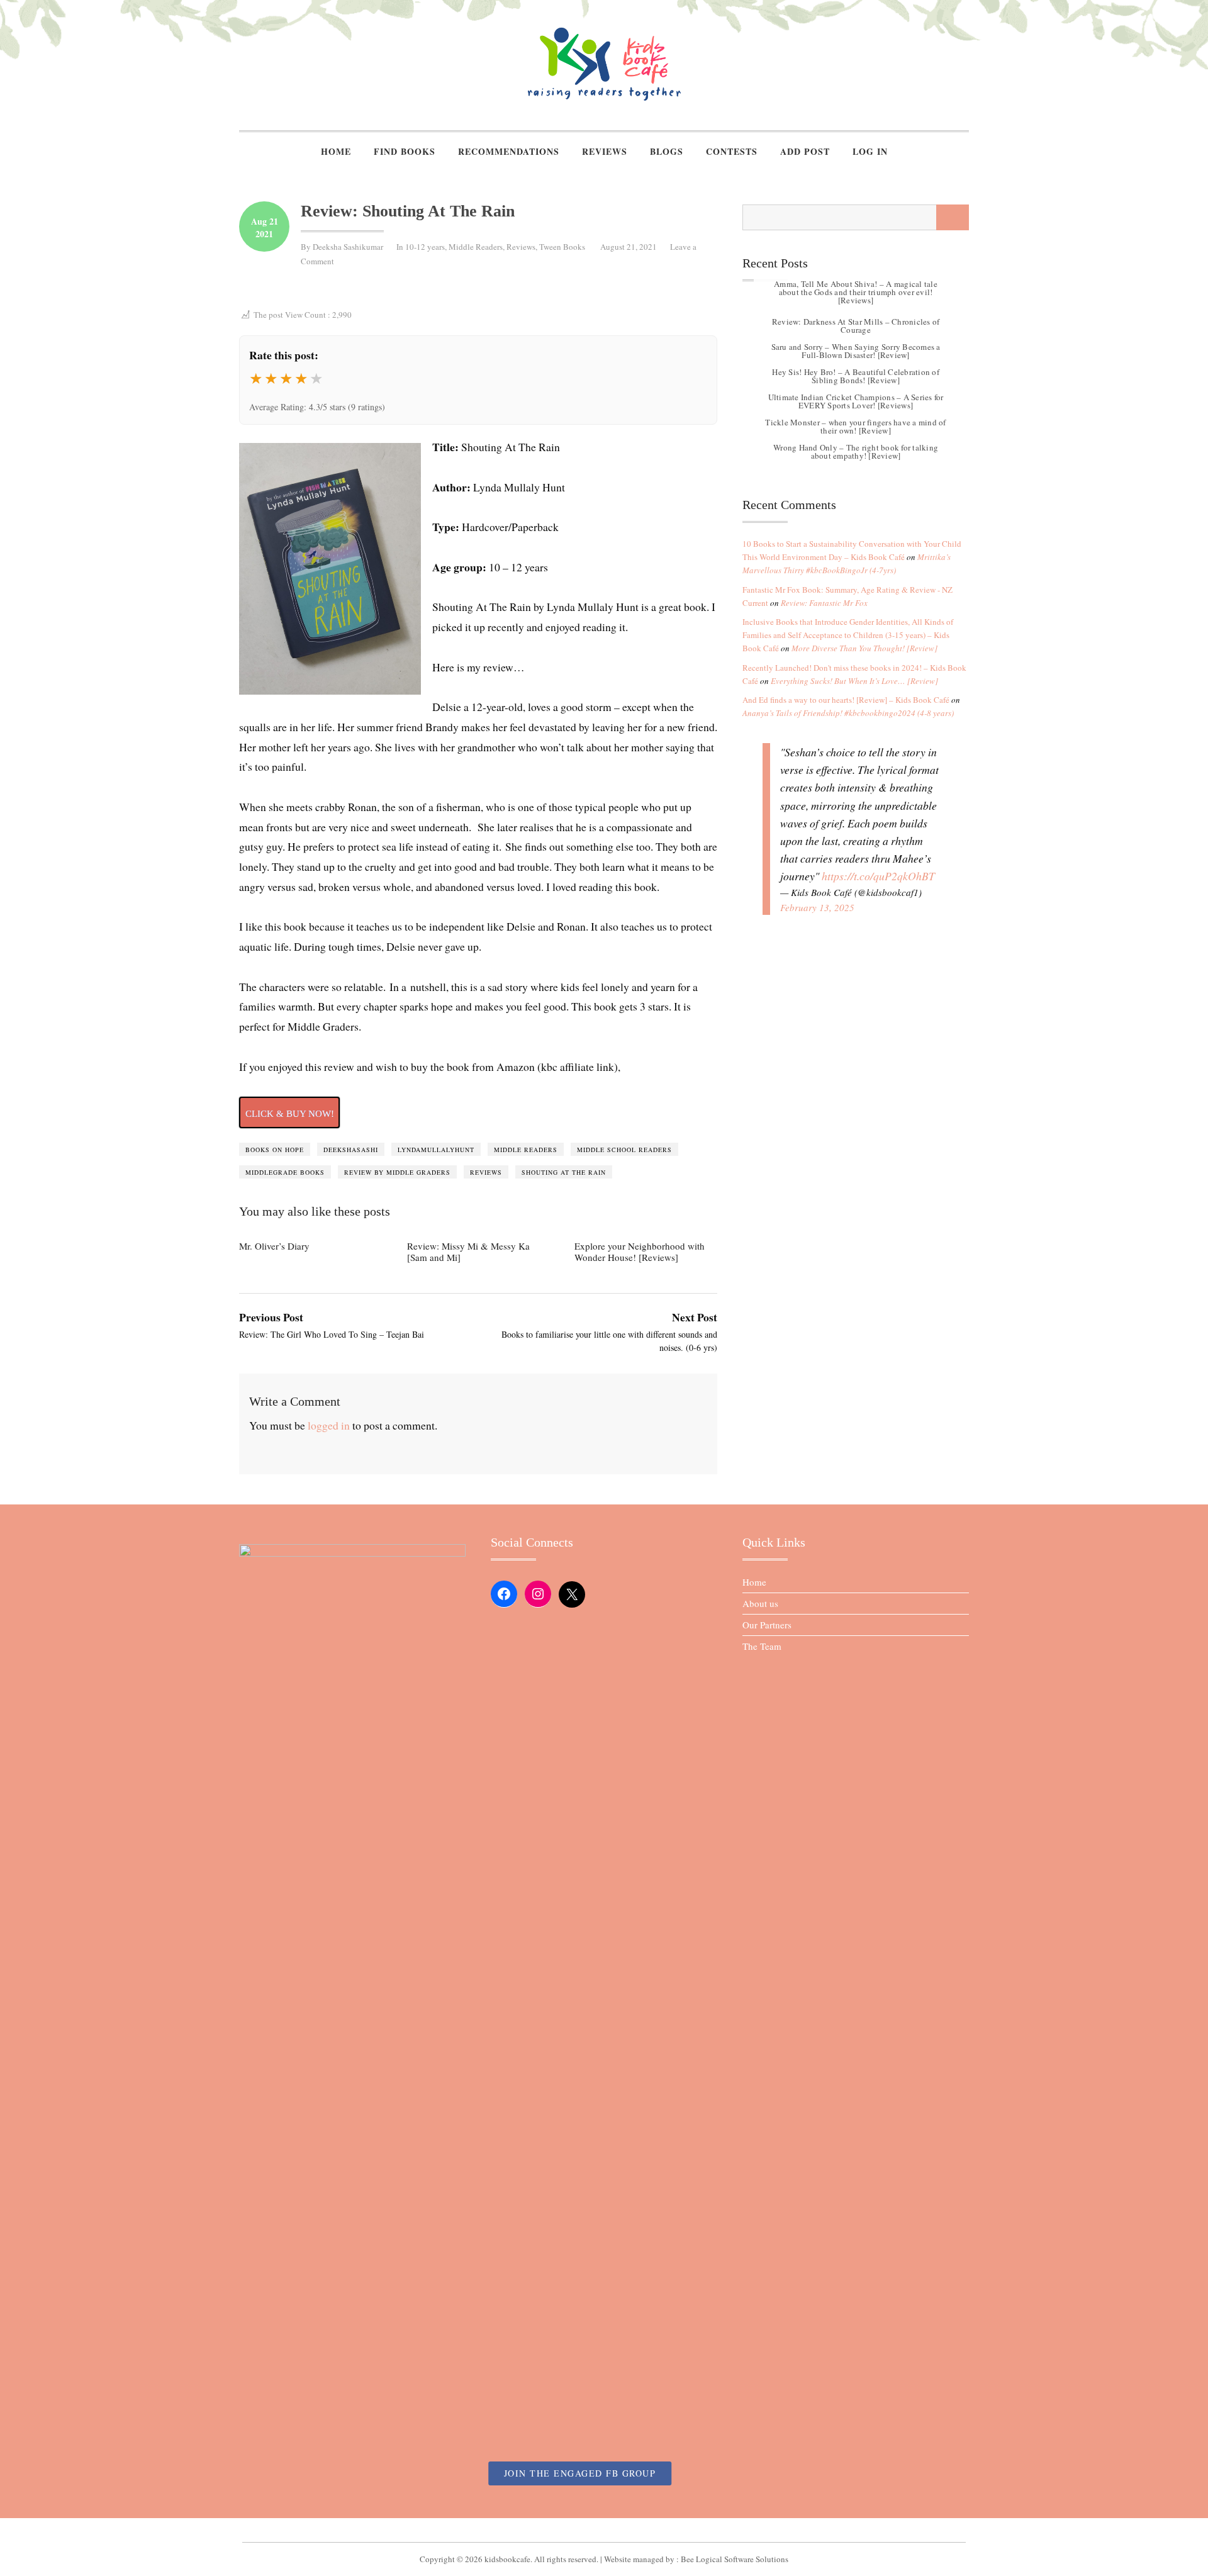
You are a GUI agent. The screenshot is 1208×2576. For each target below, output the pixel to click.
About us (760, 1603)
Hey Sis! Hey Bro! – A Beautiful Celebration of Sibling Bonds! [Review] (856, 376)
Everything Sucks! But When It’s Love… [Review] (854, 681)
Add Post (805, 151)
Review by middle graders (397, 1172)
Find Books (405, 151)
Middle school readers (624, 1150)
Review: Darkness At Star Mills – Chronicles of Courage (856, 326)
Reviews (605, 151)
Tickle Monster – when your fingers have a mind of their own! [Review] (855, 426)
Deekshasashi (351, 1150)
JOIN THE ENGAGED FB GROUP (580, 2473)
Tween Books (562, 247)
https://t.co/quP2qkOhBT (878, 876)
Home (336, 151)
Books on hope (275, 1150)
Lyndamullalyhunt (436, 1150)
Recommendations (509, 151)
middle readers (526, 1150)
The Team (762, 1646)
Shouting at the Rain (564, 1172)
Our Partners (767, 1625)
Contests (732, 151)
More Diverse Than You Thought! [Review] (864, 648)
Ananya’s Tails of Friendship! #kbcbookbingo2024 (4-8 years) (848, 713)
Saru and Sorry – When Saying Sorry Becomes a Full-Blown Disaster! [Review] (856, 351)
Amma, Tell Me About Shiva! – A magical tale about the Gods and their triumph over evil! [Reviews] (856, 293)
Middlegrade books (285, 1172)
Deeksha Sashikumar (348, 247)
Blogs (667, 151)
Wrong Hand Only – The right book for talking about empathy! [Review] (856, 451)
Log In (870, 151)
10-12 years (425, 247)
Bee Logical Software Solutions (735, 2559)
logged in (329, 1425)
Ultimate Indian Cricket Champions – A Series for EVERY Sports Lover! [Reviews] (856, 401)
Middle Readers (476, 247)
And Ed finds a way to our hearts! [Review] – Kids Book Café (846, 700)
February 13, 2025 (817, 907)
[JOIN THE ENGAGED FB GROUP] (604, 2530)
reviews (486, 1172)
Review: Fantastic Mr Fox (824, 603)
